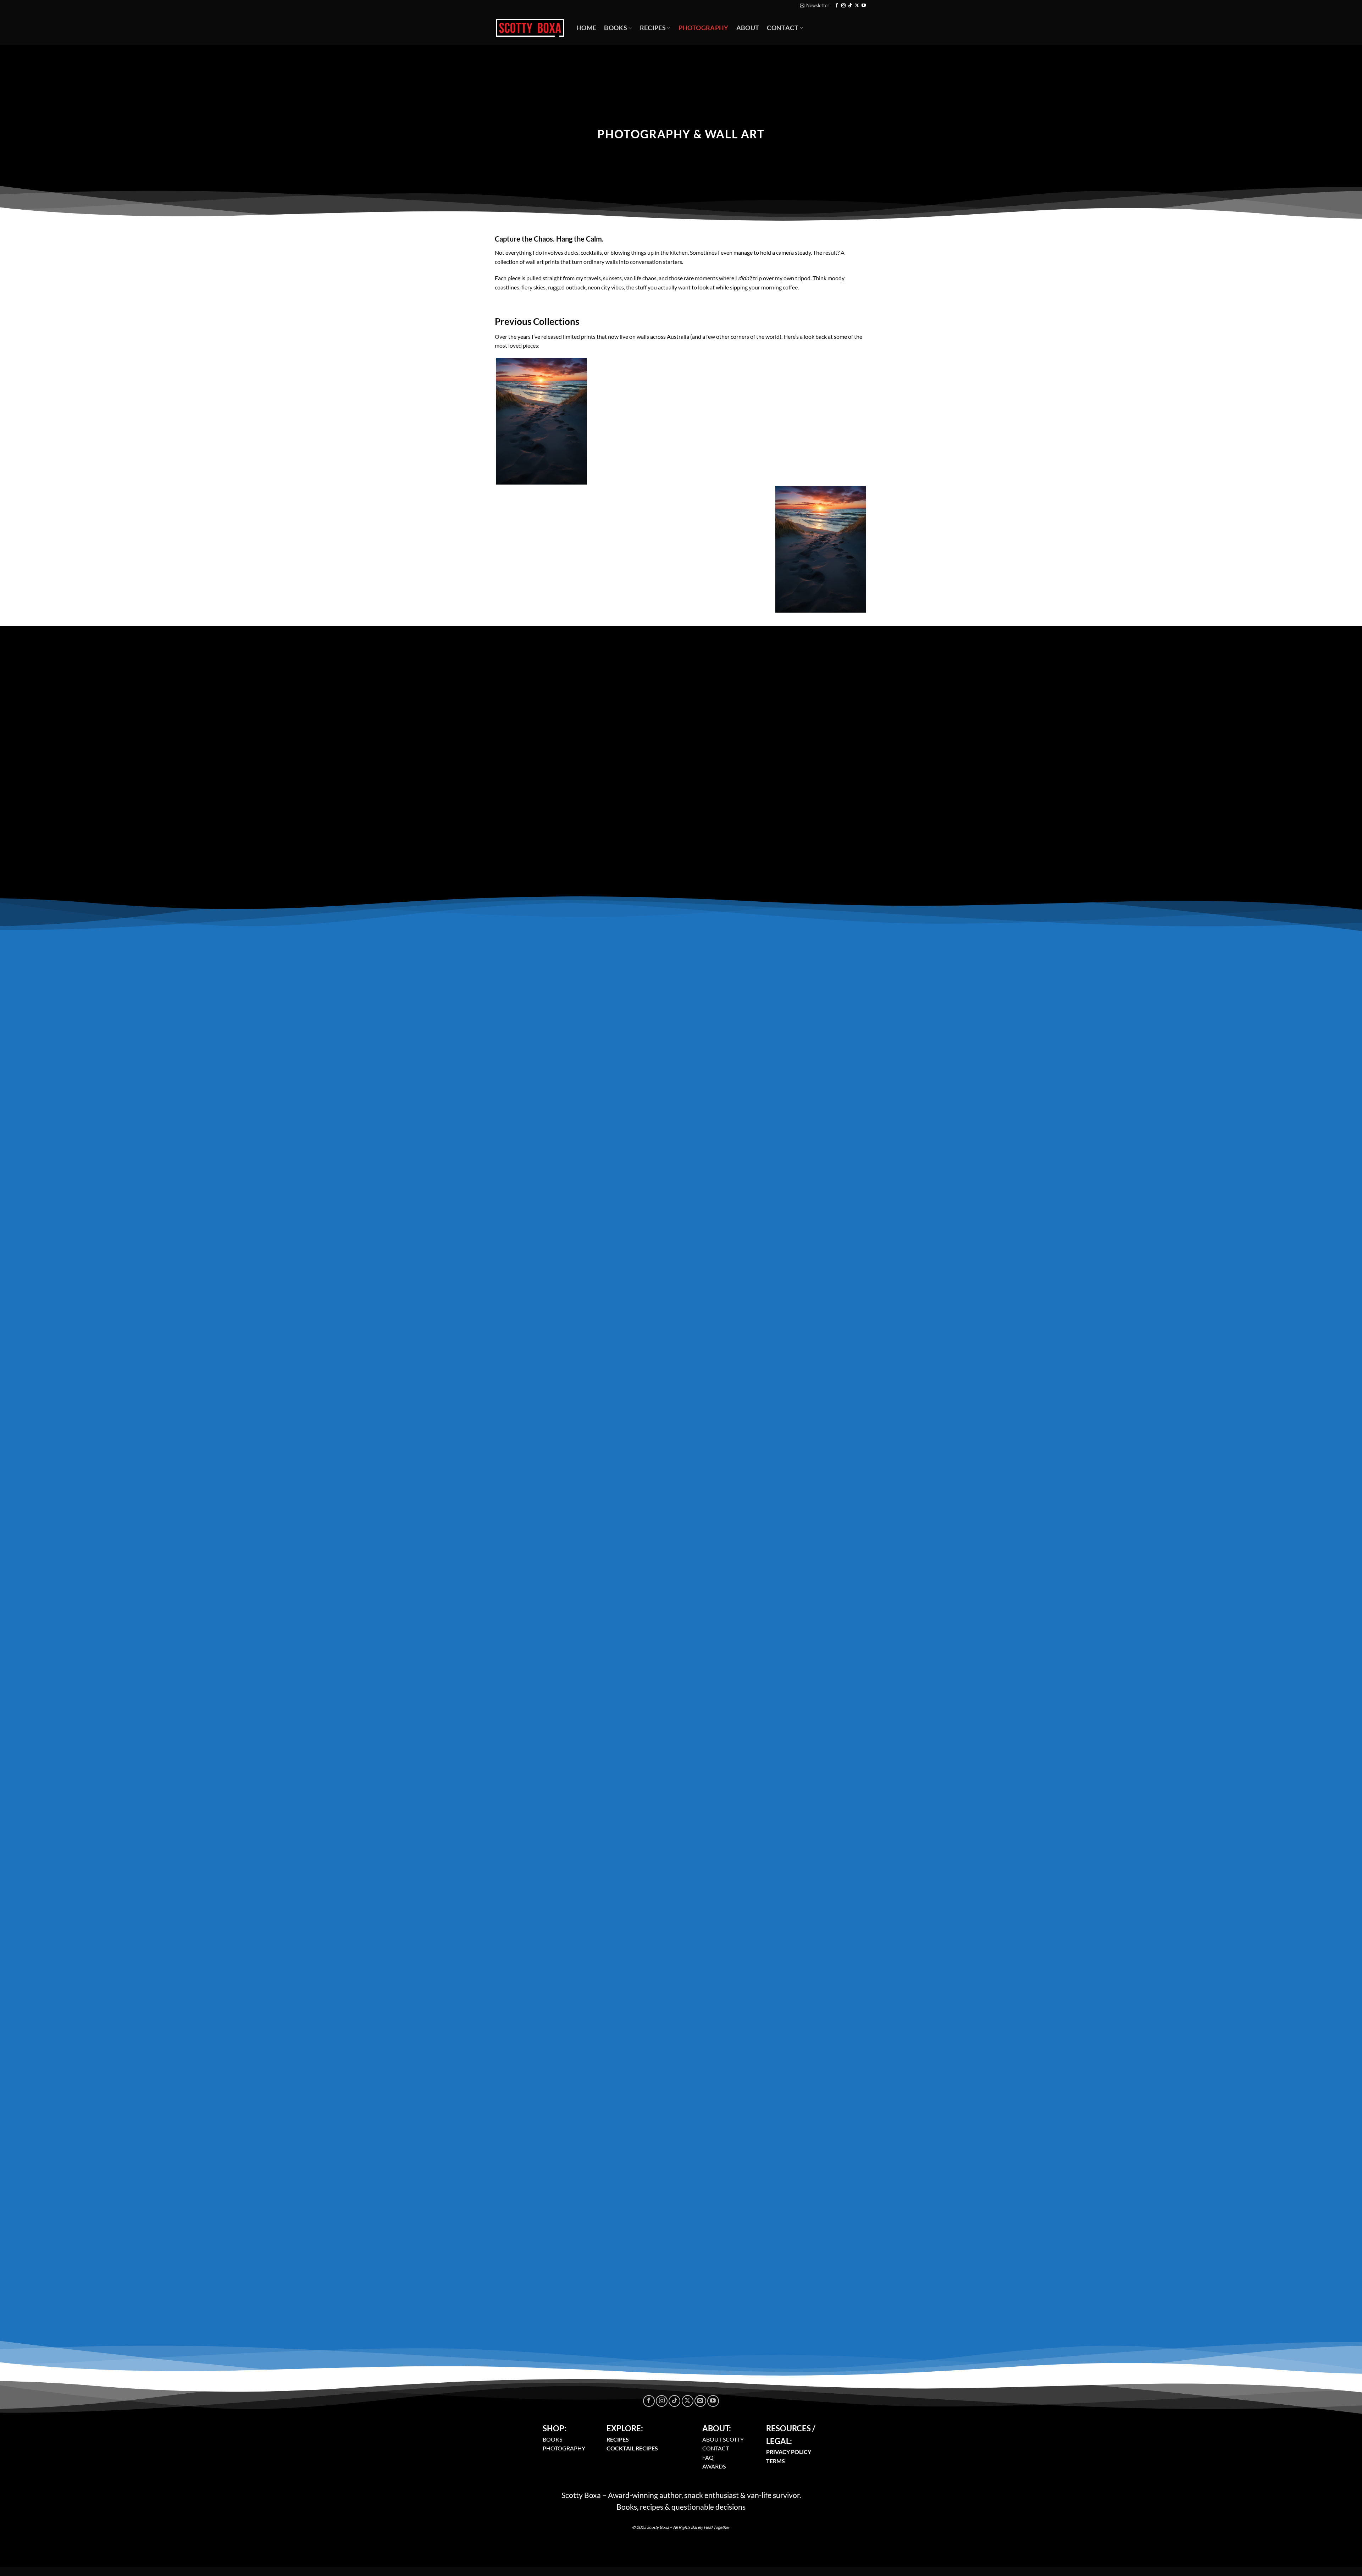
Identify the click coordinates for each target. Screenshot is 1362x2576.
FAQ (708, 2457)
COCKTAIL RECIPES (632, 2448)
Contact (782, 28)
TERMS (776, 2461)
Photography (704, 28)
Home (586, 28)
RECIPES (618, 2439)
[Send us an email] (700, 2401)
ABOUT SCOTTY (723, 2439)
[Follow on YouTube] (864, 6)
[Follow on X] (857, 6)
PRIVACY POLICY (789, 2452)
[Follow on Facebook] (837, 6)
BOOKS (552, 2439)
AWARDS (714, 2466)
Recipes (653, 28)
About (748, 28)
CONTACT (716, 2448)
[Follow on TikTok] (850, 6)
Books (616, 28)
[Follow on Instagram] (843, 6)
